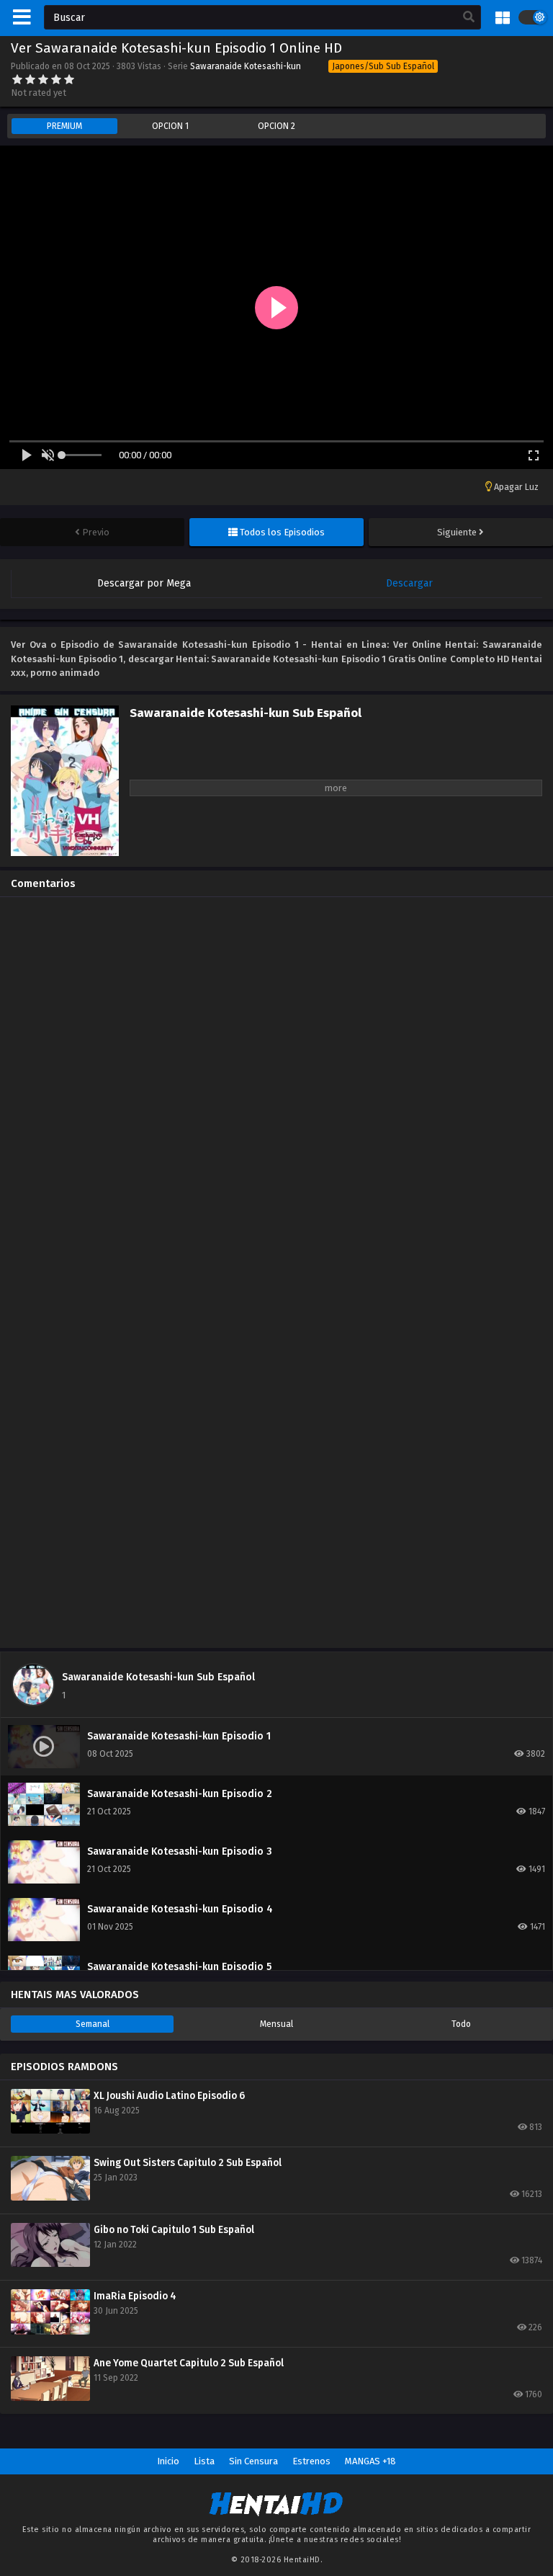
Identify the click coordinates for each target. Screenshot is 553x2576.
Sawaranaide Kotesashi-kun (246, 66)
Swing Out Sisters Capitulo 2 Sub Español (188, 2163)
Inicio (168, 2461)
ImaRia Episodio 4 (135, 2296)
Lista (204, 2461)
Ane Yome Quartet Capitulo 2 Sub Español (189, 2363)
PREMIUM (64, 126)
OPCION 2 (276, 126)
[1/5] (17, 79)
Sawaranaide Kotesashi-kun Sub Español (158, 1677)
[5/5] (69, 79)
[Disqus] (276, 1088)
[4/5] (56, 79)
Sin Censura (253, 2461)
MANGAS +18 (370, 2461)
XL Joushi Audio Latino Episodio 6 (169, 2096)
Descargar (409, 583)
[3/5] (43, 79)
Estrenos (311, 2461)
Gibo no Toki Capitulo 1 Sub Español (174, 2230)
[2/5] (30, 79)
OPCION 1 (170, 126)
